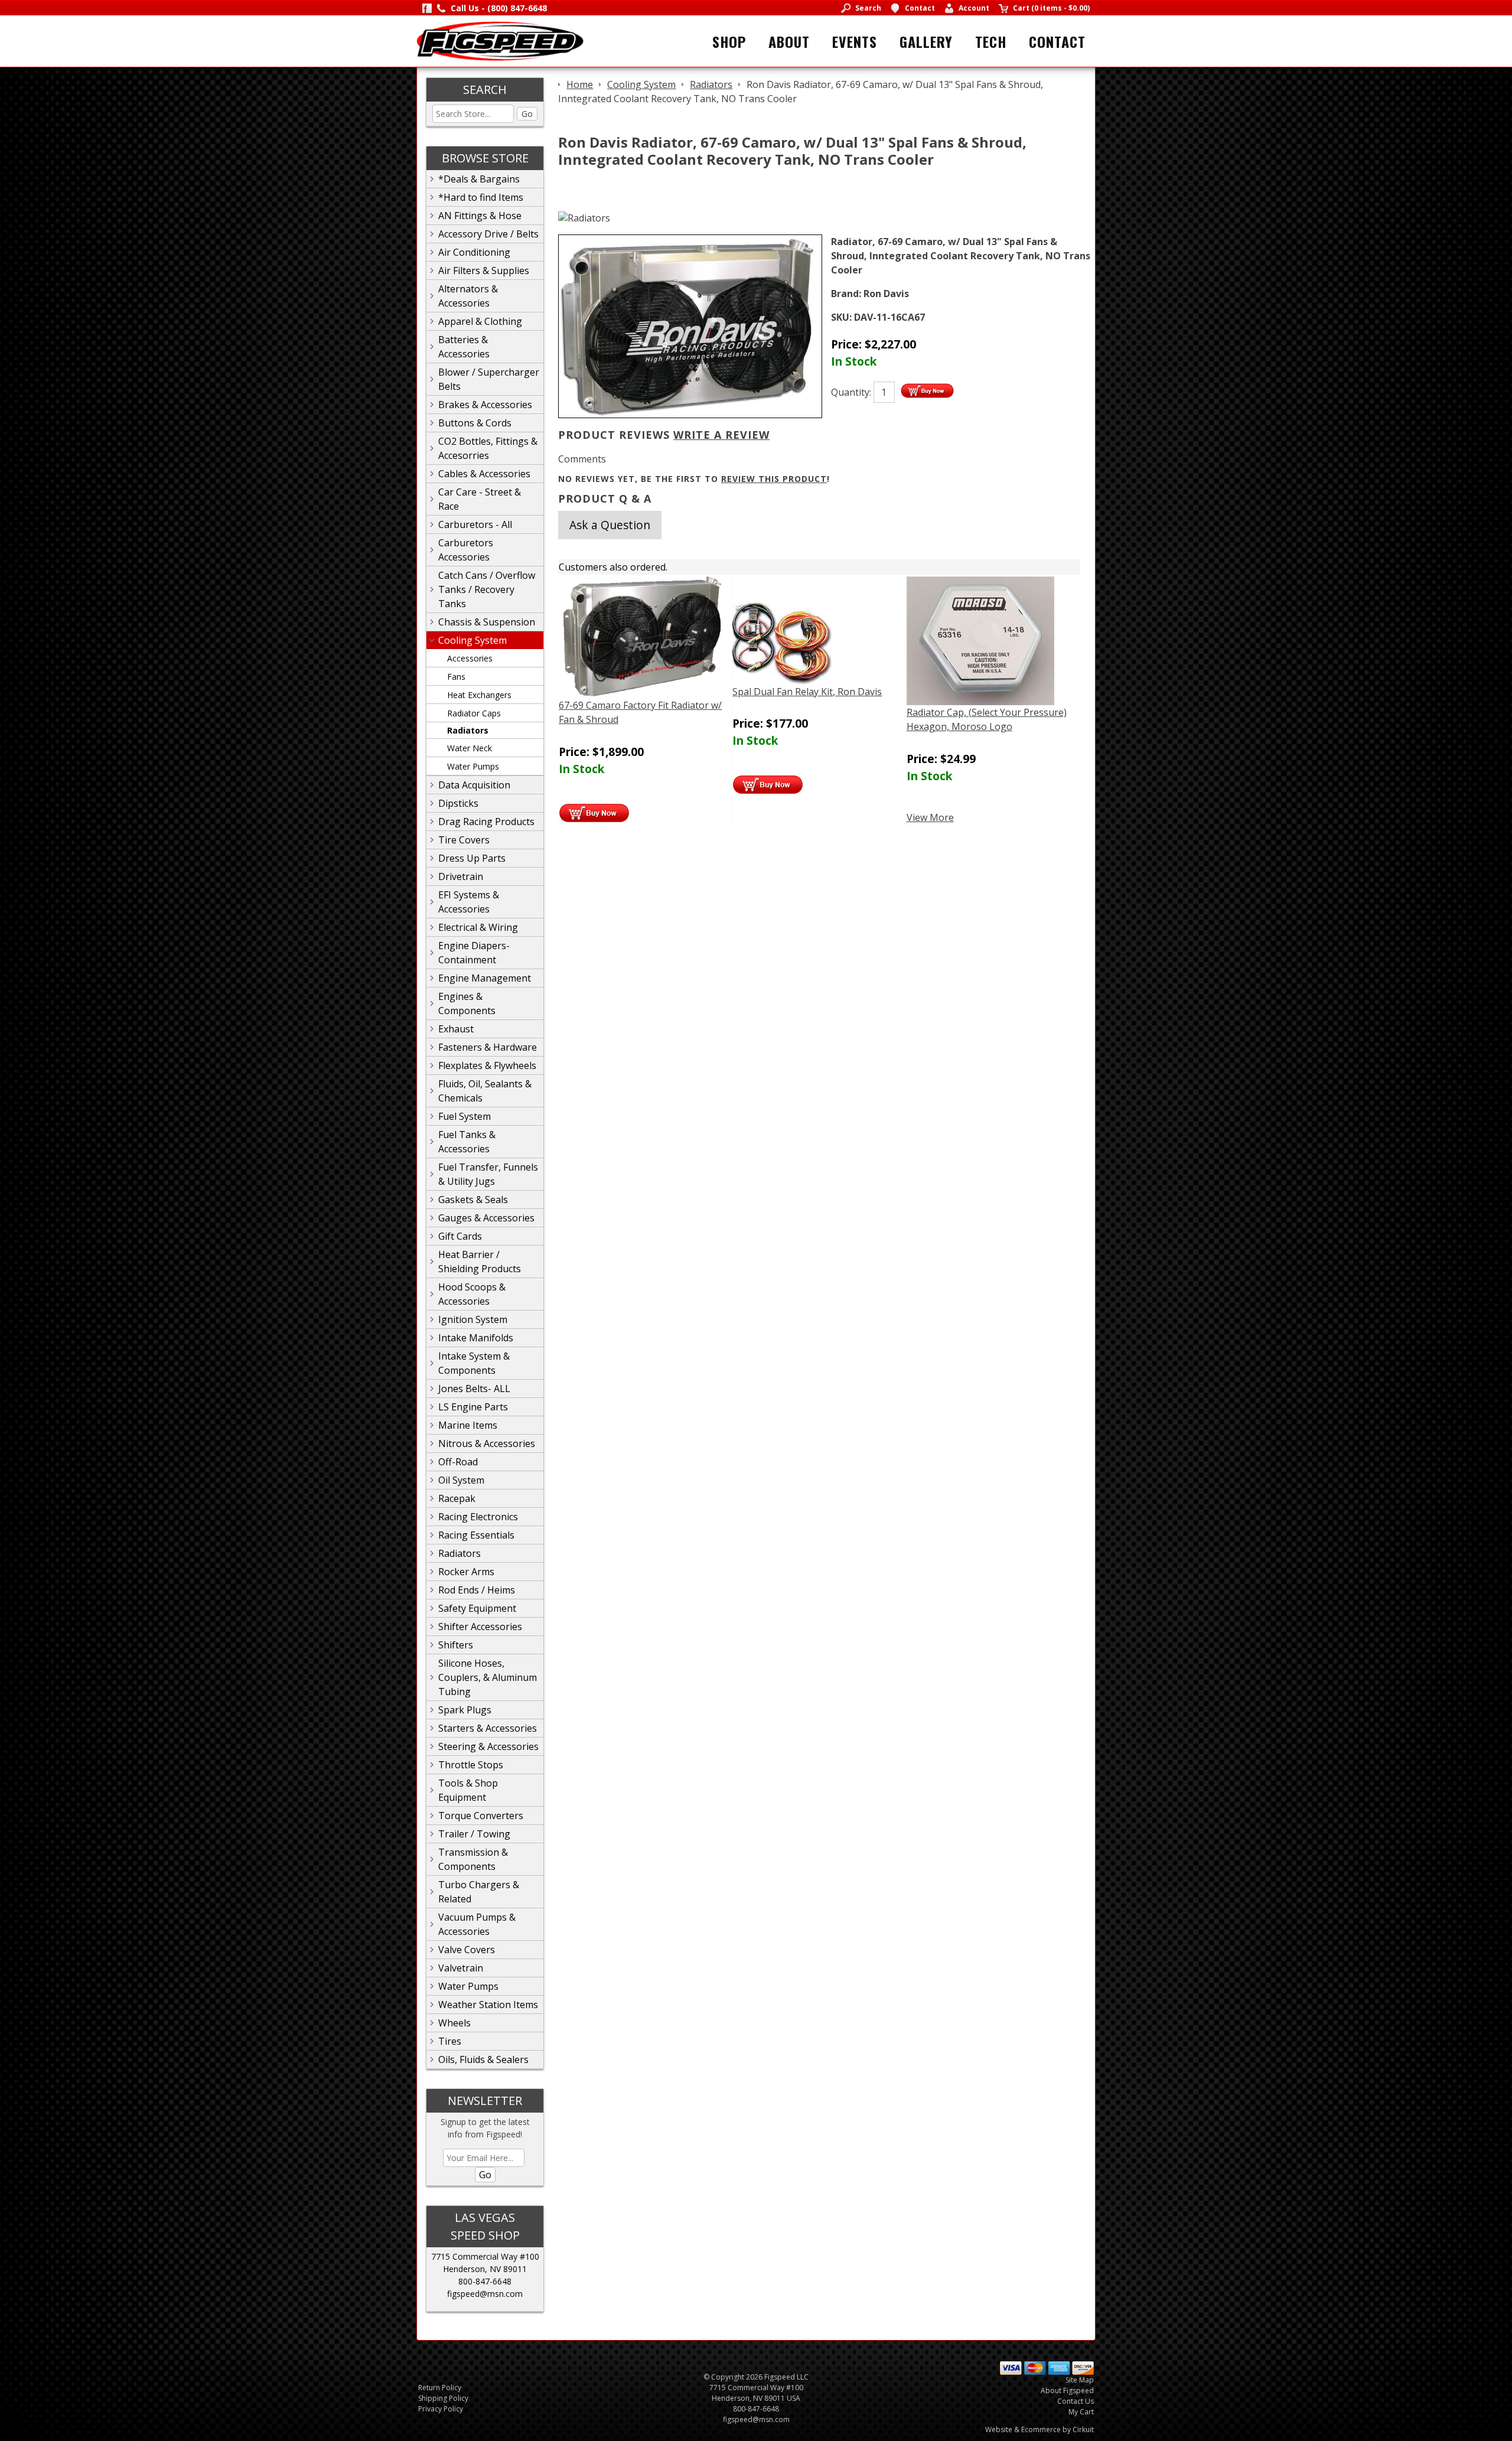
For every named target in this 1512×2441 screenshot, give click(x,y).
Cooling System (472, 640)
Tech (991, 41)
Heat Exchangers (479, 695)
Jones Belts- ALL (474, 1389)
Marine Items (468, 1425)
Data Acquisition (474, 785)
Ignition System (473, 1319)
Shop (729, 41)
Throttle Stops (471, 1765)
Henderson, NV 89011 (485, 2269)
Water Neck (470, 748)
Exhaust (456, 1029)
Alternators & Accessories (468, 296)
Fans (456, 677)
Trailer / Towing (474, 1834)
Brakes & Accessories (485, 405)
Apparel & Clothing (480, 321)
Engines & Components (467, 1003)
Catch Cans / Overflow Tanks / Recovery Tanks (487, 589)
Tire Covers (464, 840)
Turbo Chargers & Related (479, 1892)
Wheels (454, 2023)
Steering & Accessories (488, 1746)
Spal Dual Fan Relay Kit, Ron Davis (807, 692)
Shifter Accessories (480, 1627)
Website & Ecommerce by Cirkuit (1039, 2429)
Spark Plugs (465, 1710)
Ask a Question (610, 525)
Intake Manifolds (476, 1338)
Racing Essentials (476, 1535)
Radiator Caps (474, 713)
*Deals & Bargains (479, 179)
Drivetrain (461, 876)
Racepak (457, 1498)
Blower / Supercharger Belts (489, 379)
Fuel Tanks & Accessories (467, 1142)
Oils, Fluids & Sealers (483, 2059)
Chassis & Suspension (487, 622)
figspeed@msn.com (485, 2294)
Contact (1057, 41)
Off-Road (458, 1462)
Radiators (468, 730)
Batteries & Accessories (464, 347)
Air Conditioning (474, 252)
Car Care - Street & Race (480, 499)
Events (855, 41)
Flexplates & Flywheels (487, 1065)
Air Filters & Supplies (484, 271)
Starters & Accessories (488, 1728)
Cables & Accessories (484, 474)
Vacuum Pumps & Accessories (477, 1924)
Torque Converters (481, 1816)
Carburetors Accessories (466, 550)
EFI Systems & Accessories (469, 902)
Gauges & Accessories (486, 1218)
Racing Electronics (478, 1517)
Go (527, 114)
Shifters (456, 1645)
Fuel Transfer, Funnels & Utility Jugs (488, 1174)
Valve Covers (467, 1950)
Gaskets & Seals (473, 1200)
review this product (774, 479)
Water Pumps (473, 766)
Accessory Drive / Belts (488, 234)
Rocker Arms (466, 1572)
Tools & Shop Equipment (468, 1790)
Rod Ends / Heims (477, 1590)
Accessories (470, 658)
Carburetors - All (475, 524)
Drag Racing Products (486, 822)
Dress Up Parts (472, 858)
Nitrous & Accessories (487, 1443)
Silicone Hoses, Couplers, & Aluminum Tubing (488, 1677)
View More (930, 817)
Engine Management (485, 978)
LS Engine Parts (473, 1407)
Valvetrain (461, 1968)
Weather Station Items (488, 2005)
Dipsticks (458, 803)
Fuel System (465, 1116)
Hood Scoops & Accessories (472, 1294)
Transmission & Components (473, 1859)
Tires (450, 2041)
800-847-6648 (485, 2281)
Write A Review (721, 435)
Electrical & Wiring (478, 927)
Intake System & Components (474, 1363)
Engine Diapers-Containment (474, 953)
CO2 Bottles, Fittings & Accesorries (488, 448)
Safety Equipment (477, 1608)
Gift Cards (460, 1236)
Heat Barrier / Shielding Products (480, 1262)
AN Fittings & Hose (480, 216)
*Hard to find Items (481, 197)
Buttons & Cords (475, 423)
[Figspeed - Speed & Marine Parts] (500, 40)
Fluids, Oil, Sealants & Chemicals (485, 1091)
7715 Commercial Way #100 (485, 2256)
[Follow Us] (427, 8)
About (789, 41)
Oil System (461, 1480)
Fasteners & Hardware (488, 1047)
